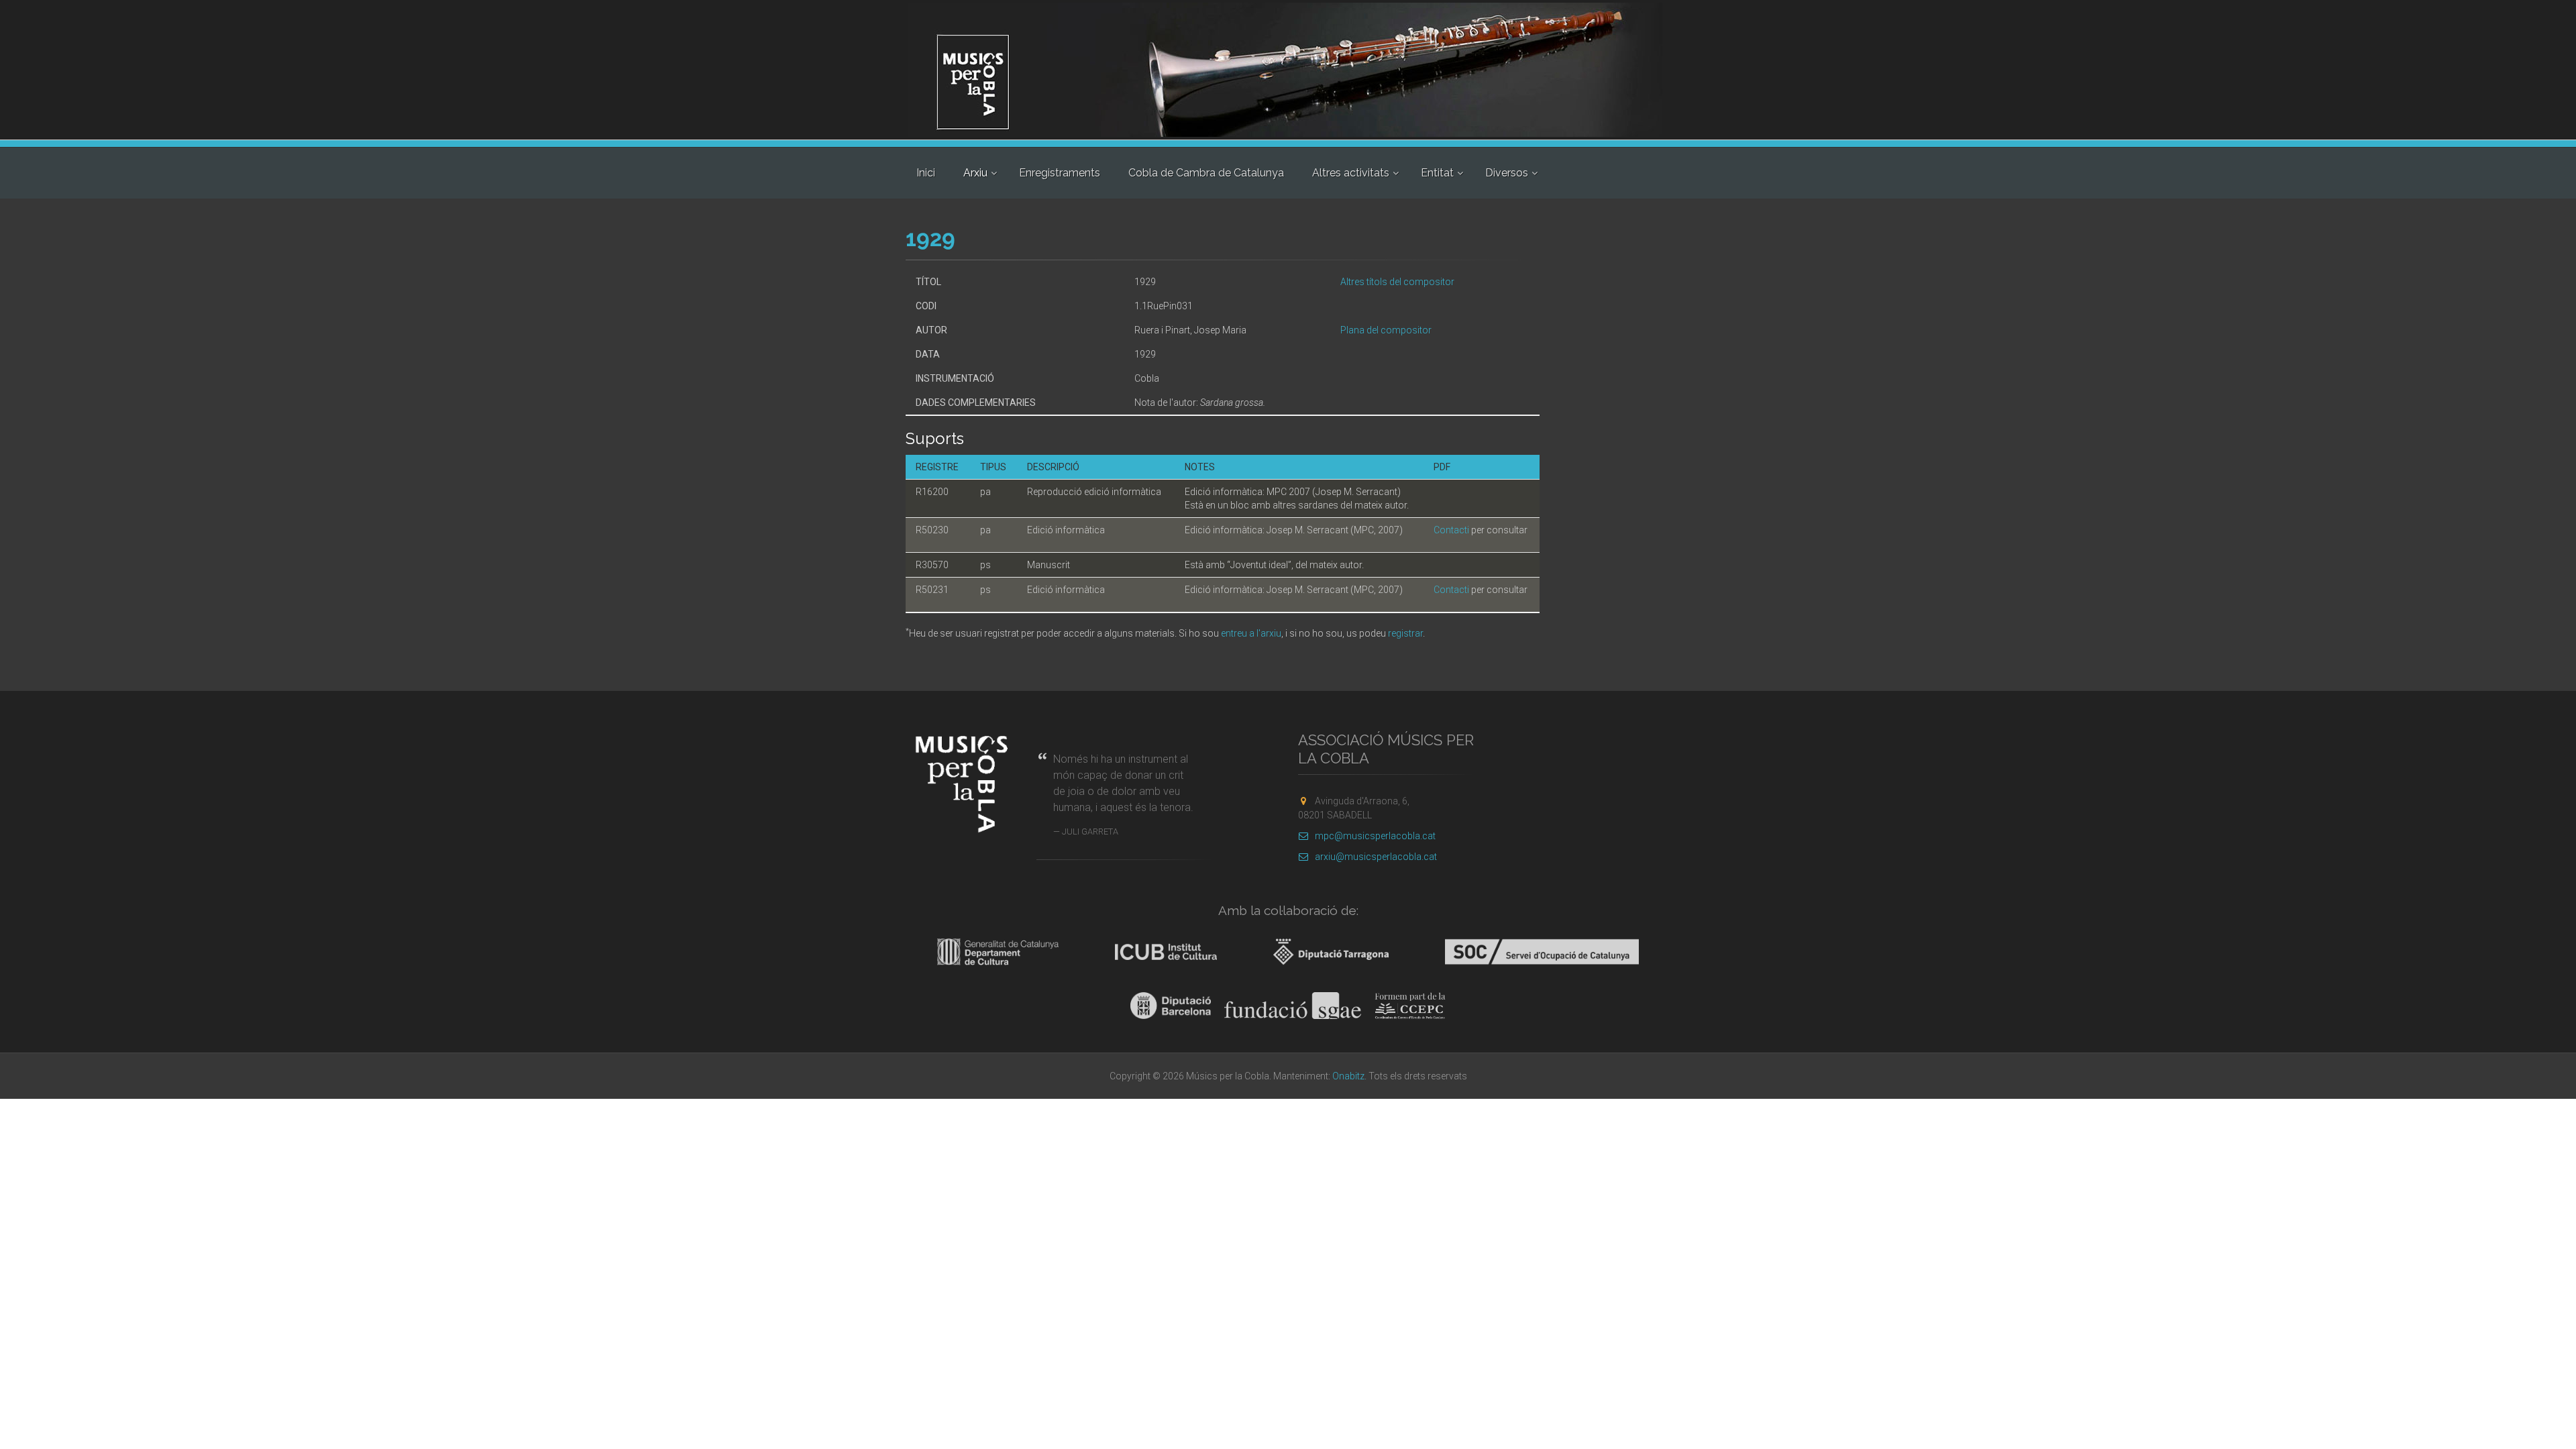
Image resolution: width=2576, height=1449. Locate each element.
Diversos (1507, 173)
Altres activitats (1351, 173)
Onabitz (1348, 1076)
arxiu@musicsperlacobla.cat (1376, 857)
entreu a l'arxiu (1251, 633)
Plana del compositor (1386, 330)
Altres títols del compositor (1397, 282)
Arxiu (975, 173)
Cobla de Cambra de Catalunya (1206, 173)
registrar (1405, 633)
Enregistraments (1060, 173)
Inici (926, 173)
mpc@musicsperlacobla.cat (1375, 836)
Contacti (1451, 530)
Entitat (1437, 173)
